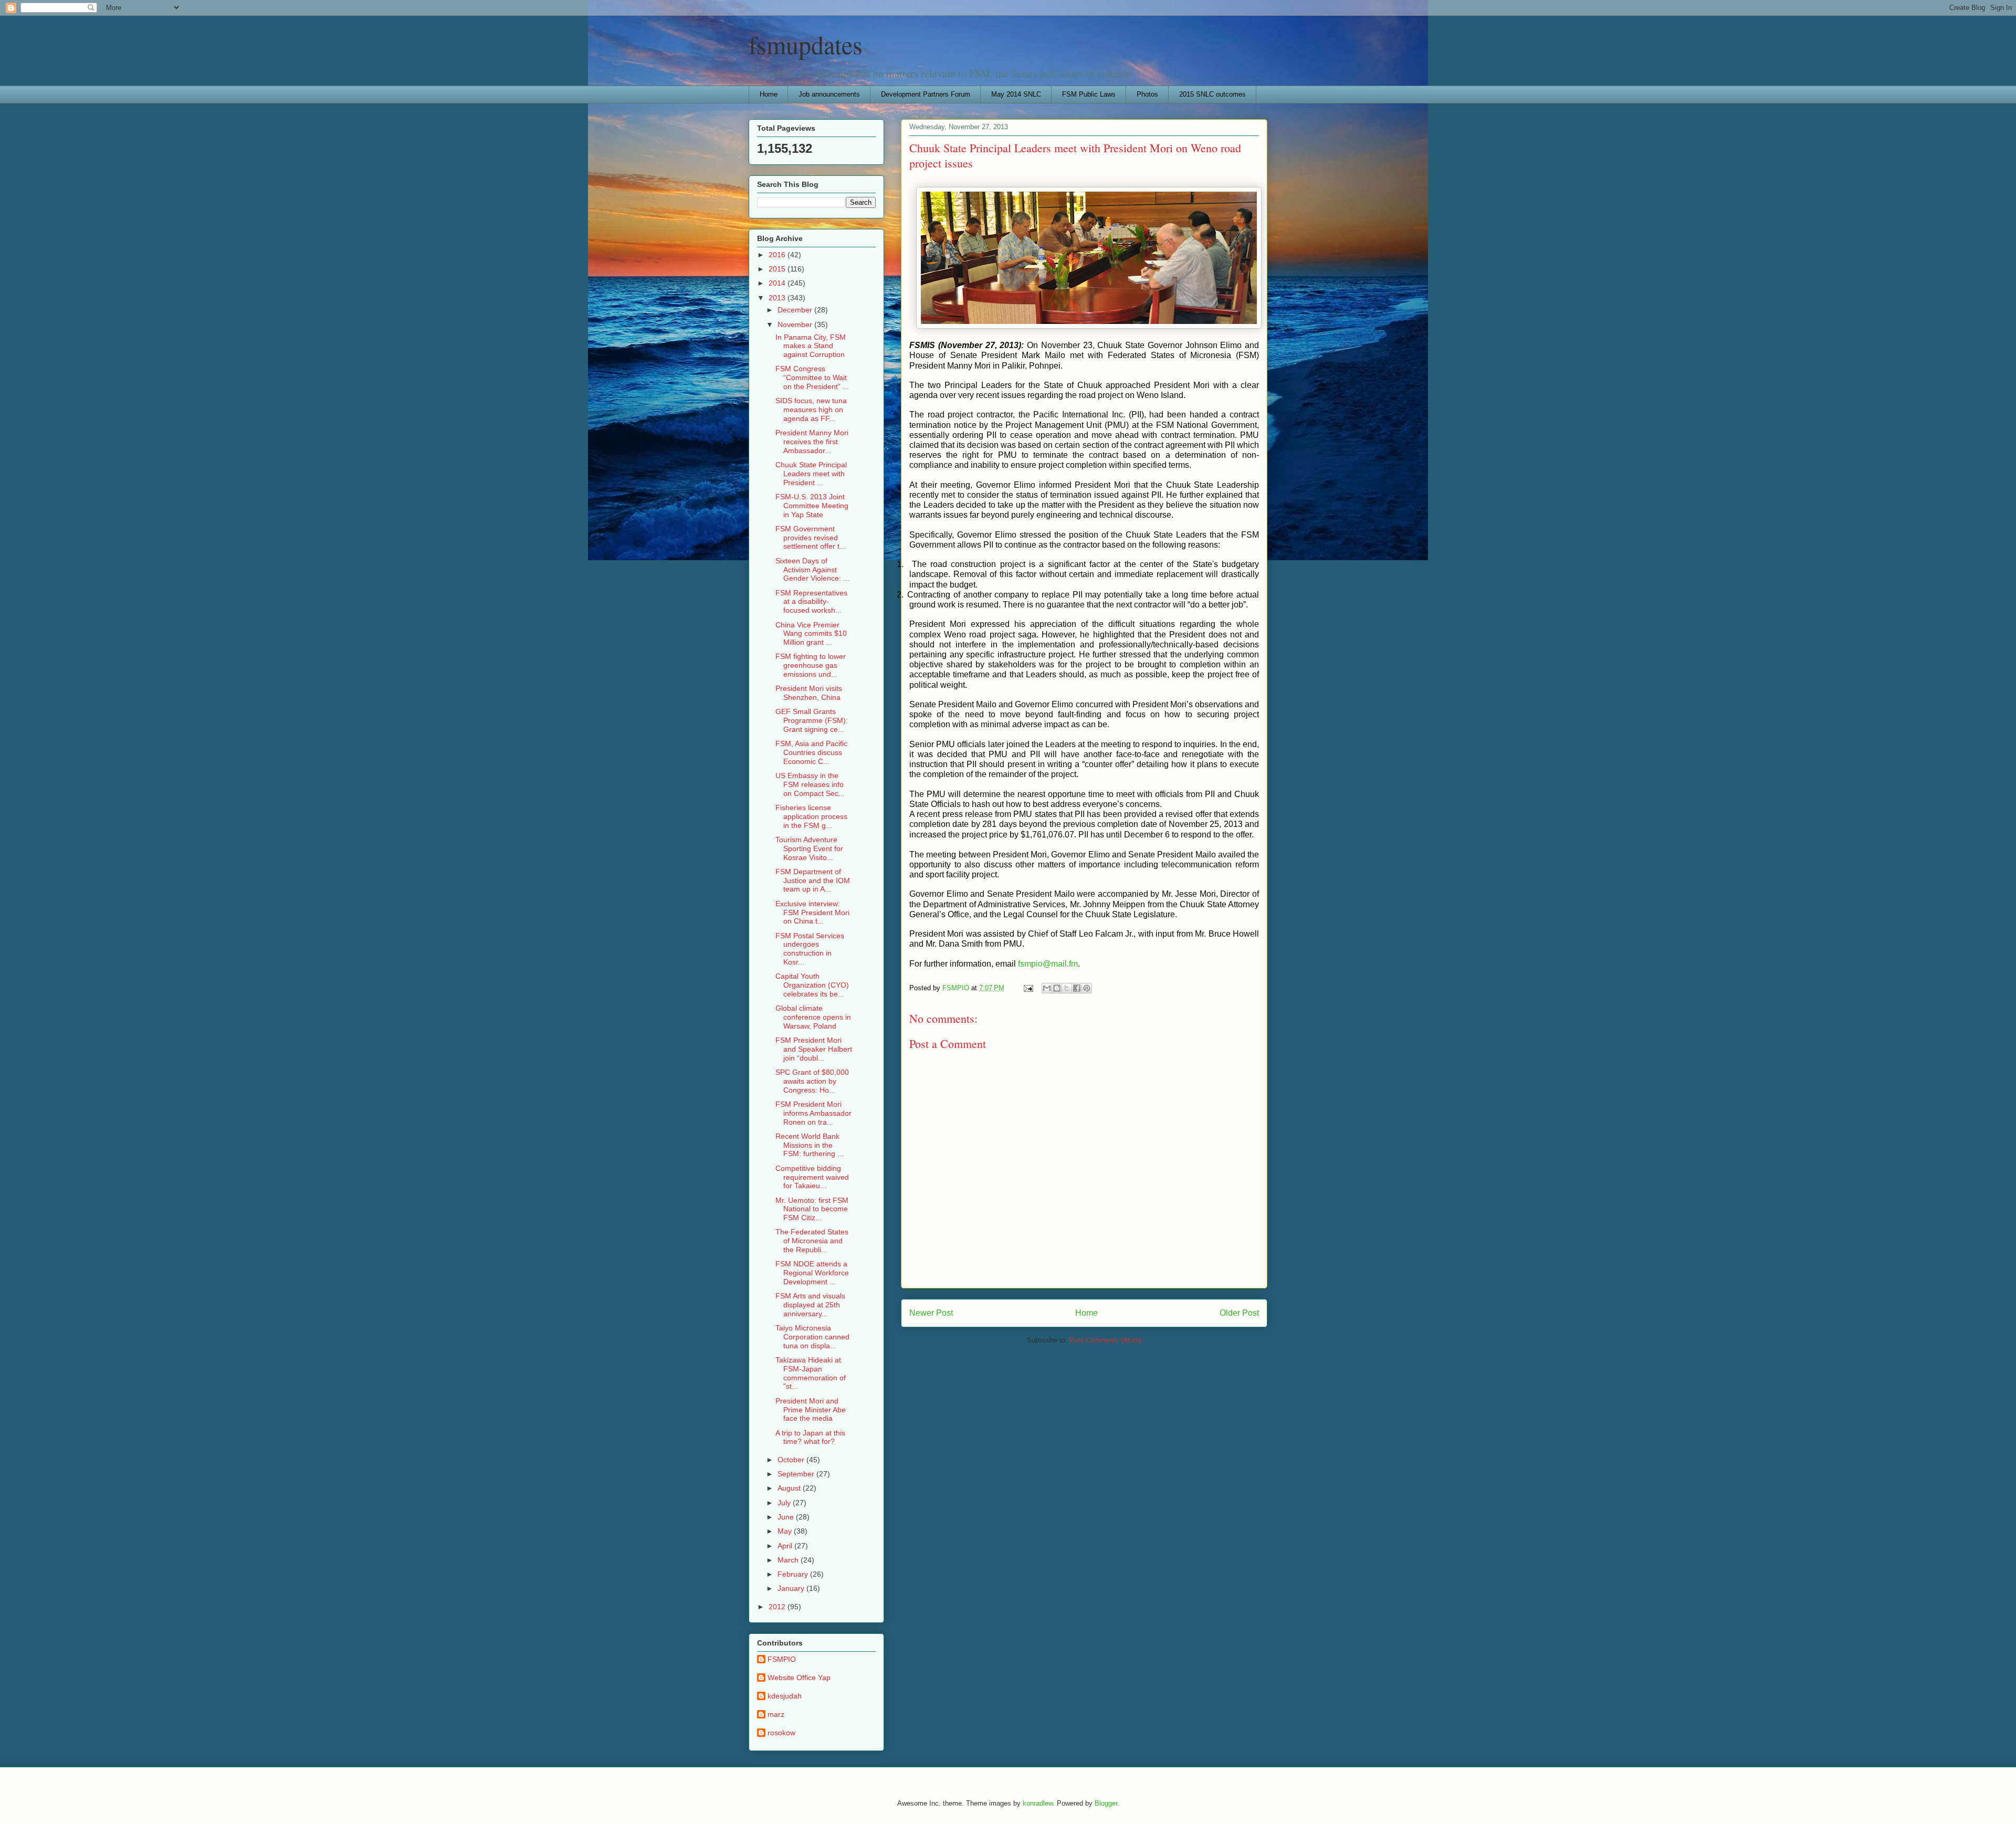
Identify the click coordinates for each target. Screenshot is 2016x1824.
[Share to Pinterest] (1087, 988)
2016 (778, 255)
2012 (778, 1607)
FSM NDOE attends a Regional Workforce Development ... (812, 1273)
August (790, 1488)
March (789, 1560)
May (786, 1531)
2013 (778, 298)
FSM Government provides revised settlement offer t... (811, 538)
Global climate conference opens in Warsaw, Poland (813, 1017)
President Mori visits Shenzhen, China (809, 693)
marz (776, 1714)
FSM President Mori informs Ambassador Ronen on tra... (813, 1113)
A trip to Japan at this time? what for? (810, 1437)
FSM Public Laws (1089, 94)
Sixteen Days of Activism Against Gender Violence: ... (812, 570)
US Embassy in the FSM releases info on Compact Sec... (810, 784)
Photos (1147, 94)
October (792, 1460)
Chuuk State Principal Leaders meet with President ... (811, 474)
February (794, 1574)
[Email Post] (1028, 988)
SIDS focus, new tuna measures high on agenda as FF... (811, 410)
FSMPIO (782, 1659)
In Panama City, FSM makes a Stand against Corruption (811, 346)
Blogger (1106, 1803)
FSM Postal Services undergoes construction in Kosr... (810, 949)
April (786, 1546)
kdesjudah (785, 1696)
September (797, 1474)
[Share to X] (1067, 988)
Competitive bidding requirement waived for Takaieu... (812, 1177)
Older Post (1239, 1313)
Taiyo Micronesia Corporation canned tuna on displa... (812, 1337)
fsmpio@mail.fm (1048, 964)
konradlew (1038, 1803)
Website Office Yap (799, 1678)
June (787, 1517)
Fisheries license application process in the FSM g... (811, 816)
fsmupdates (806, 44)
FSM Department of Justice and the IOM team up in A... (813, 880)
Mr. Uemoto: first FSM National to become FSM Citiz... (812, 1209)
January (792, 1588)
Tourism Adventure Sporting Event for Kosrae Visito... (809, 848)
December (796, 310)
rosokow (781, 1733)
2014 (778, 283)
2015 (778, 269)
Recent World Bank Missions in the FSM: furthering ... (810, 1145)
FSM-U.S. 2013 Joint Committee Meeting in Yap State (812, 506)
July (785, 1503)
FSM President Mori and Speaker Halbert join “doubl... (814, 1049)
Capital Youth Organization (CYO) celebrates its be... (812, 985)
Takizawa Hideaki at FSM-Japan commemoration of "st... (811, 1373)
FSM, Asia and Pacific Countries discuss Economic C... (811, 752)
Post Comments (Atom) (1105, 1340)
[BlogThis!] (1057, 988)
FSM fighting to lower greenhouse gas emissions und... (811, 665)
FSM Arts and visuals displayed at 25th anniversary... (810, 1305)
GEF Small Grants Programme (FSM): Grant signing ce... (812, 720)
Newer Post (931, 1313)
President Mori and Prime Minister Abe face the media (811, 1410)
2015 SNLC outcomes (1212, 94)
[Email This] (1047, 988)
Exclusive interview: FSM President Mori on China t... (812, 913)
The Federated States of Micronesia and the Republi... (812, 1241)
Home (769, 94)
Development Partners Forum (926, 94)
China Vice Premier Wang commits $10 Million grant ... (811, 634)
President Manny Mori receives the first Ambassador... (812, 442)
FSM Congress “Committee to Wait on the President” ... (812, 378)
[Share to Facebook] (1077, 988)
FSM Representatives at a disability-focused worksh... (811, 602)
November (796, 324)
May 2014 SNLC (1016, 94)
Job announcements (829, 94)
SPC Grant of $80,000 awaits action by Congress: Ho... (812, 1081)
